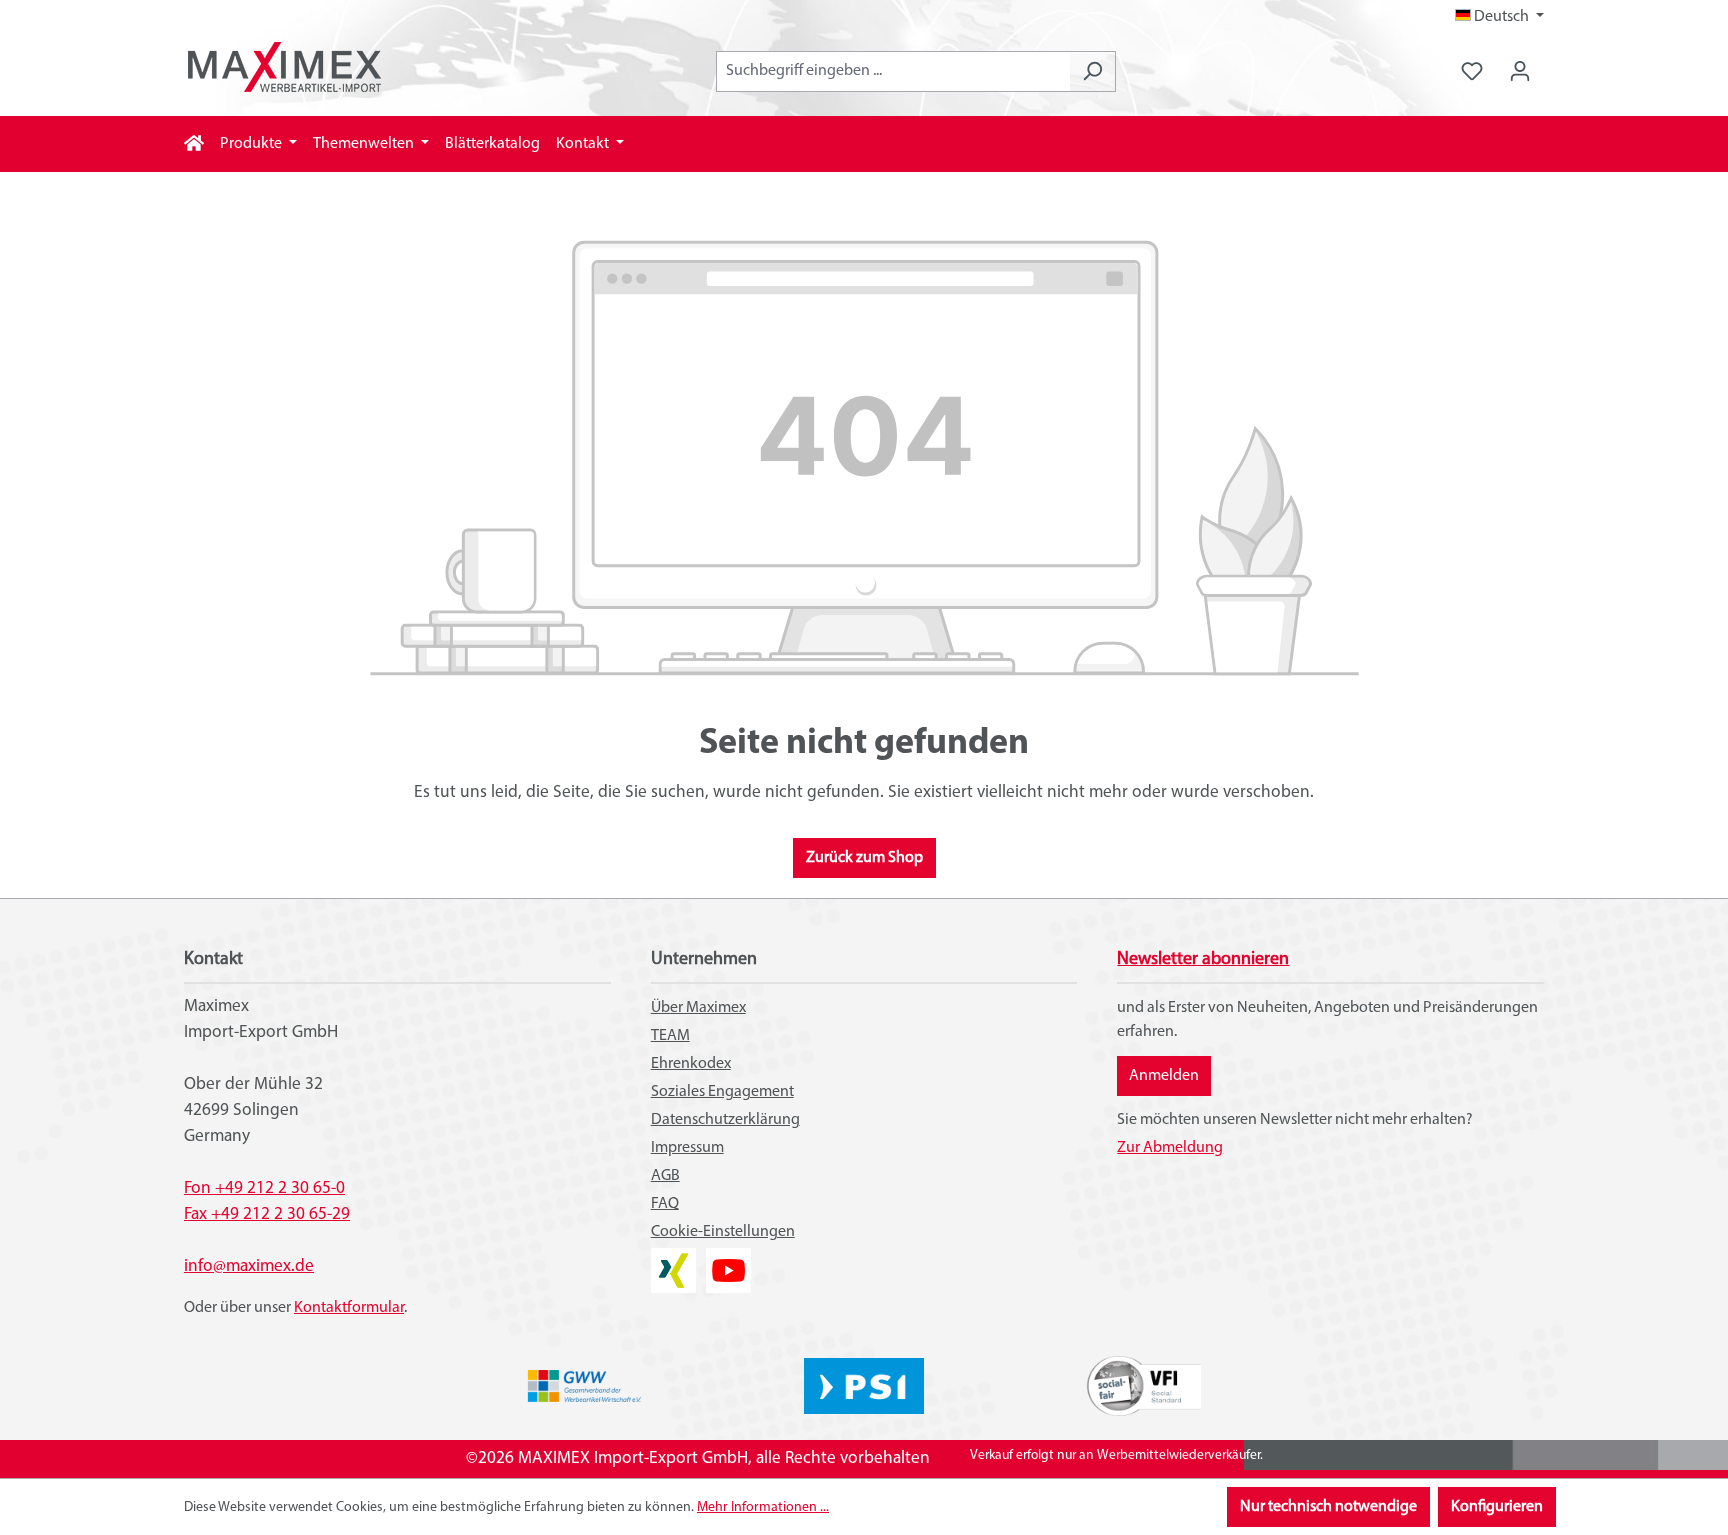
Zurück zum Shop (864, 858)
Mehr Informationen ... (763, 1507)
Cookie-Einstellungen (723, 1232)
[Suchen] (1092, 71)
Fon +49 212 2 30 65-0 (264, 1188)
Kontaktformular (349, 1308)
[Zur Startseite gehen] (284, 67)
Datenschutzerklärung (725, 1120)
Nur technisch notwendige (1328, 1507)
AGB (665, 1176)
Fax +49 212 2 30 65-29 (267, 1214)
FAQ (665, 1204)
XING (668, 1260)
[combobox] (893, 71)
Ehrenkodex (691, 1064)
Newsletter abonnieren (1203, 960)
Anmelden (1164, 1076)
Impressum (687, 1148)
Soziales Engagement (722, 1092)
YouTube (728, 1260)
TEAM (670, 1036)
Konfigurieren (1497, 1507)
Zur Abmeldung (1170, 1148)
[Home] (194, 144)
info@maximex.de (249, 1266)
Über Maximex (698, 1008)
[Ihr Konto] (1520, 71)
